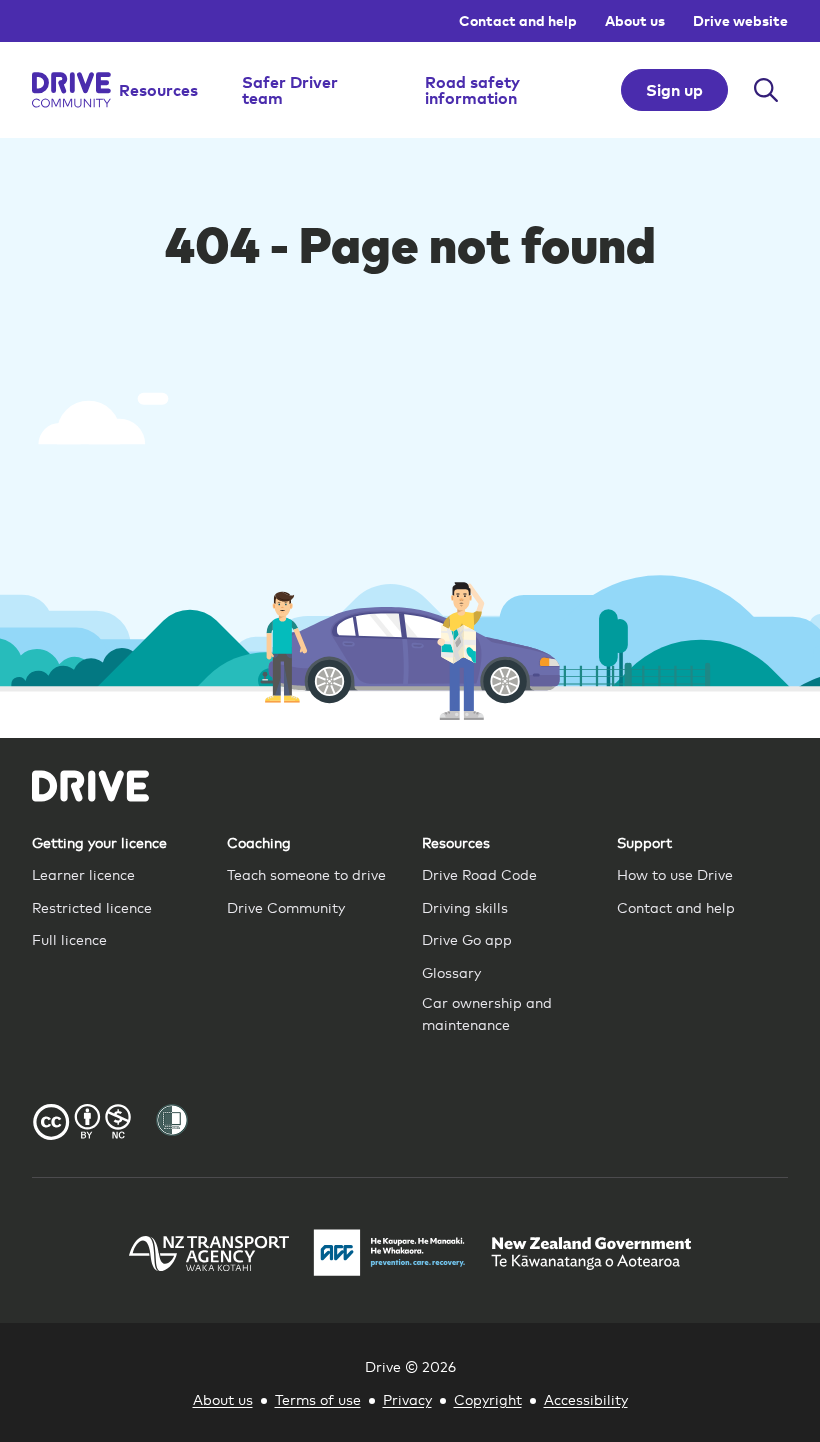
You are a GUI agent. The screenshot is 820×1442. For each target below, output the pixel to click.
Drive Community (286, 906)
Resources (158, 90)
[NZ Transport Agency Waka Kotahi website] (209, 1256)
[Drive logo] (71, 90)
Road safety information (472, 90)
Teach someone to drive (306, 873)
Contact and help (518, 21)
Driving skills (465, 906)
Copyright (488, 1398)
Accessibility (586, 1398)
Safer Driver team (290, 90)
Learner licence (83, 873)
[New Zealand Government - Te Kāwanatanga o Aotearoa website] (591, 1256)
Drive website (740, 21)
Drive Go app (467, 938)
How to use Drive (675, 873)
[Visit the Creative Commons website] (82, 1124)
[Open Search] (766, 90)
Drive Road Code (479, 873)
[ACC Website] (390, 1255)
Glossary (451, 971)
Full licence (69, 938)
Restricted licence (92, 906)
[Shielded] (172, 1120)
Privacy (407, 1398)
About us (635, 21)
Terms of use (318, 1398)
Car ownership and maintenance (487, 1012)
